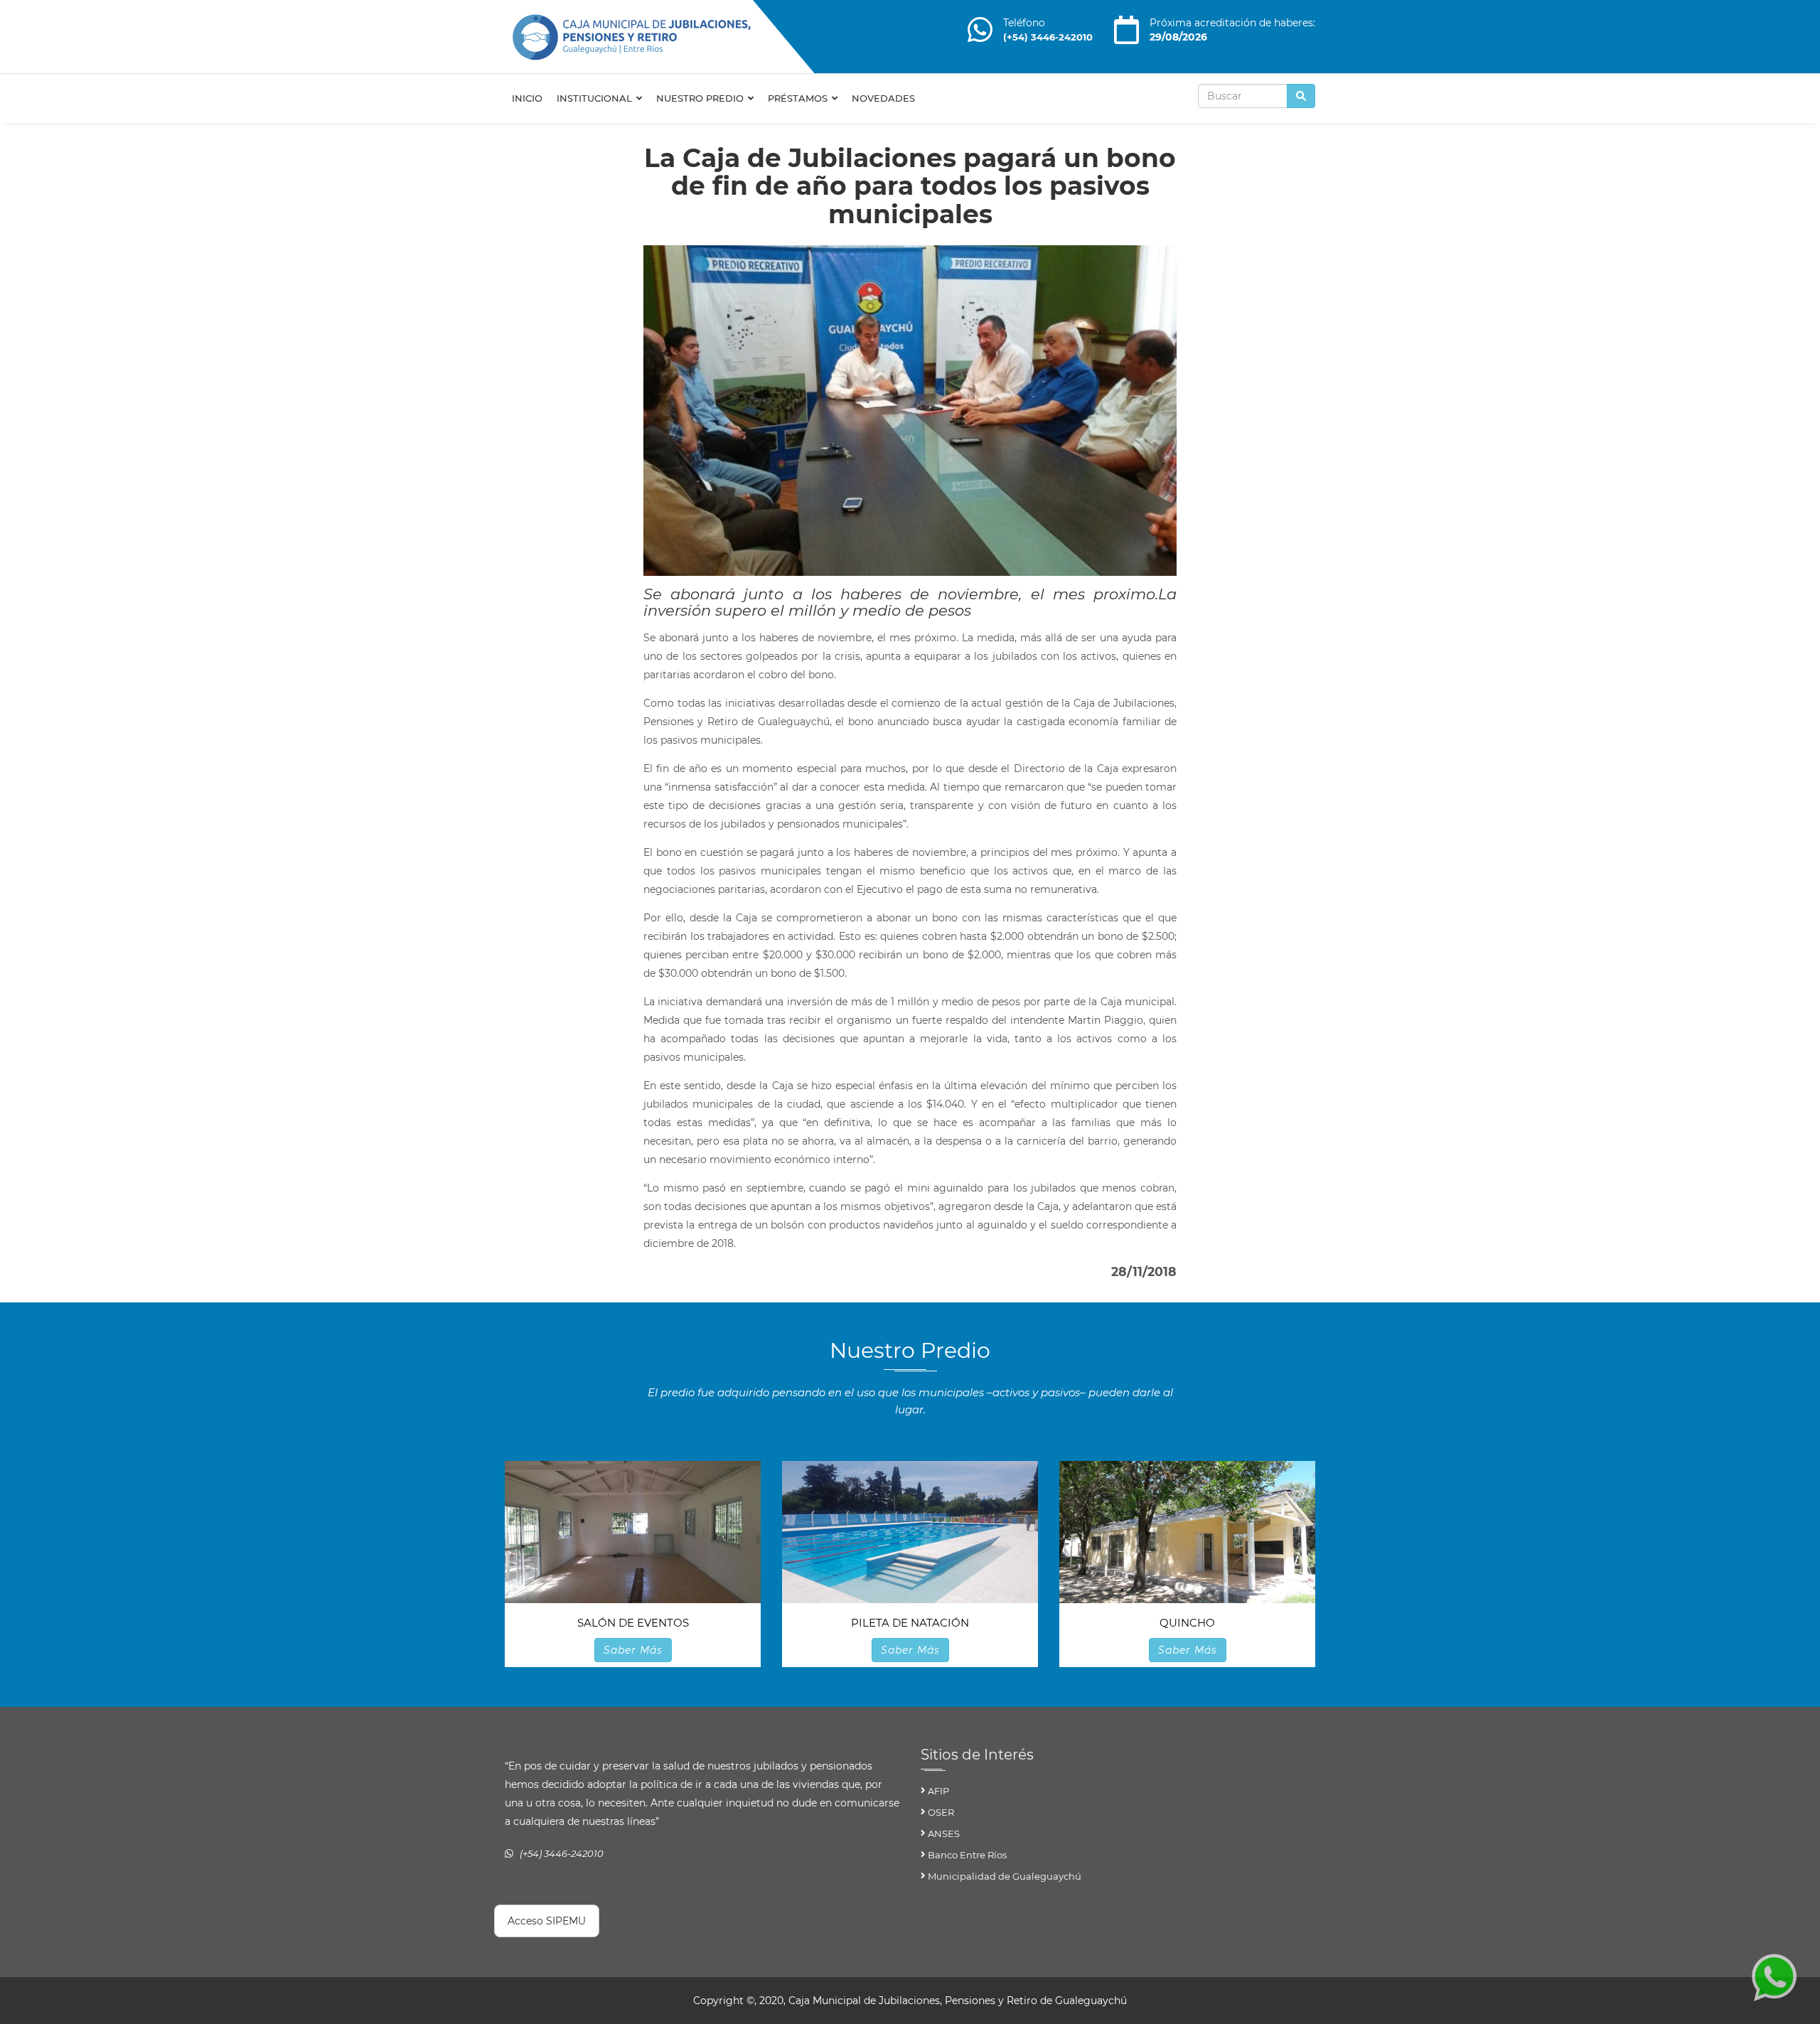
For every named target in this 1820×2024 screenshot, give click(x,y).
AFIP (938, 1791)
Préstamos (799, 98)
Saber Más (633, 1650)
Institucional (596, 98)
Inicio (527, 98)
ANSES (944, 1833)
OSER (941, 1812)
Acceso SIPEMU (547, 1921)
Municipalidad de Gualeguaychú (1005, 1876)
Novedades (883, 98)
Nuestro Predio (701, 98)
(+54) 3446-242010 (1048, 37)
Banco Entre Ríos (967, 1855)
